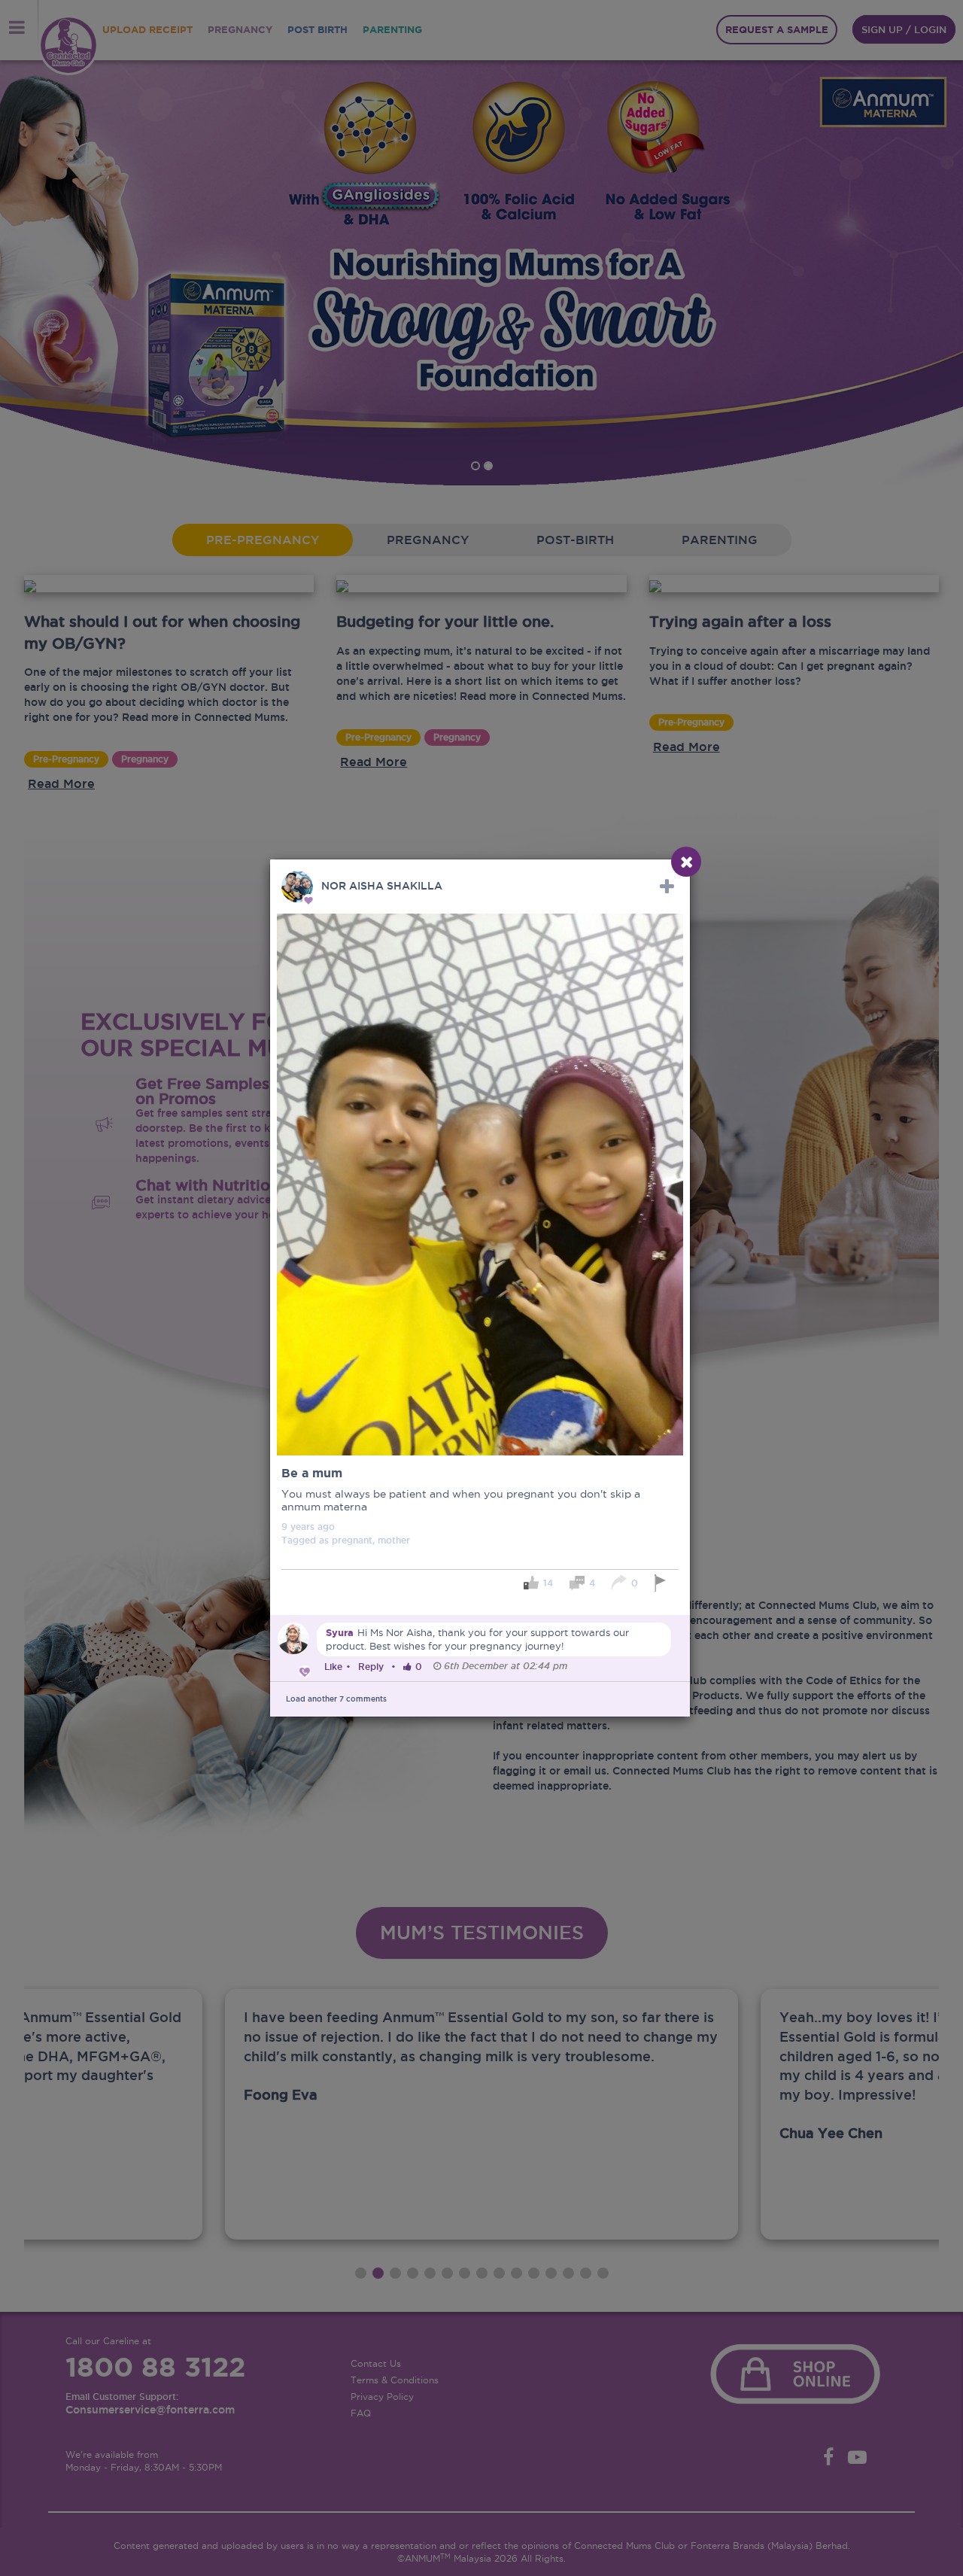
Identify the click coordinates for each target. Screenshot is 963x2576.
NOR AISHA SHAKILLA (382, 886)
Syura (340, 1633)
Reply (371, 1667)
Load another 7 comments (336, 1699)
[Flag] (662, 1583)
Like (333, 1667)
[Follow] (667, 887)
